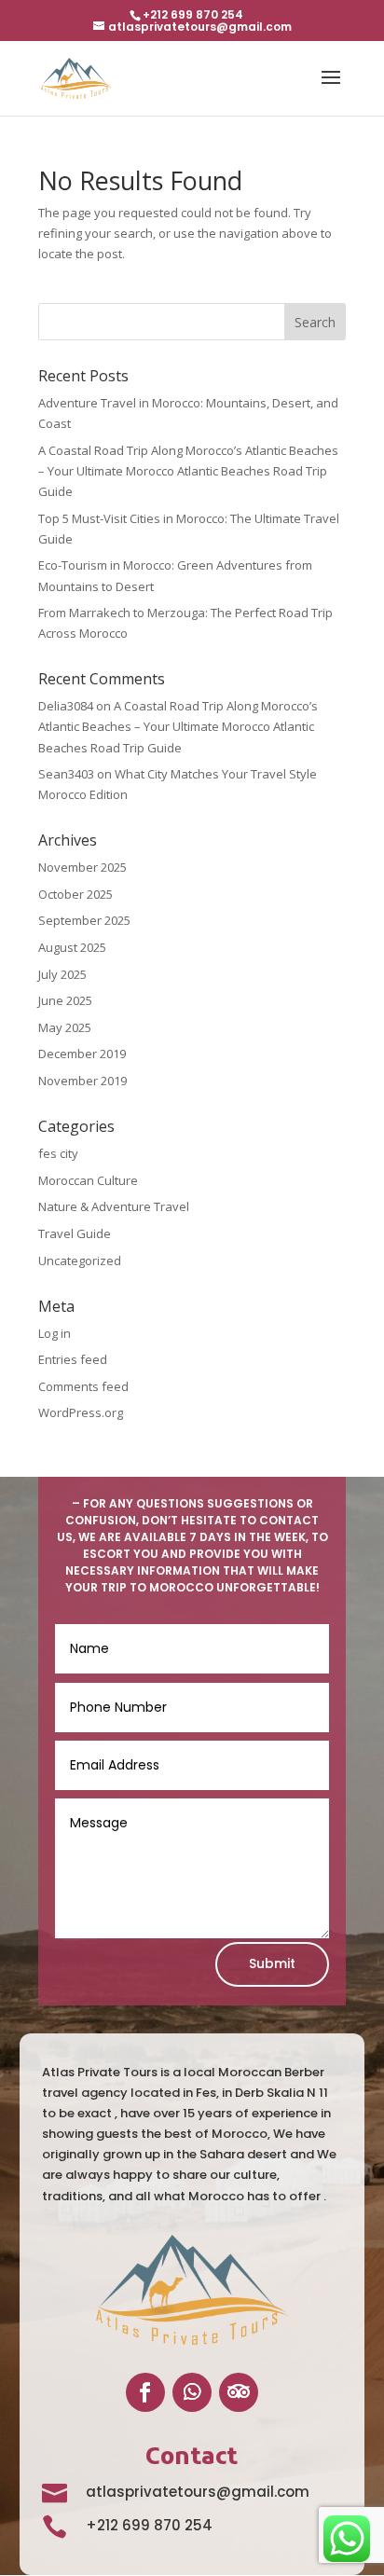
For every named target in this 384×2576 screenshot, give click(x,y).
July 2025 (62, 974)
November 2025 (82, 867)
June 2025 (65, 1000)
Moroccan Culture (88, 1180)
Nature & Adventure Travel (114, 1206)
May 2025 (65, 1027)
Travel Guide (75, 1233)
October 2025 (75, 894)
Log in (55, 1333)
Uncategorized (80, 1260)
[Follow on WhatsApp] (192, 2392)
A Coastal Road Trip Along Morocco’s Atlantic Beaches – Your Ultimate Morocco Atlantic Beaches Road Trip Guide (188, 471)
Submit (272, 1963)
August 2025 (72, 947)
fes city (58, 1153)
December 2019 (82, 1054)
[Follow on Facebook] (145, 2392)
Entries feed (73, 1359)
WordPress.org (81, 1412)
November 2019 (82, 1081)
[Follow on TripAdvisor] (239, 2392)
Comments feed (83, 1386)
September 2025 (84, 920)
